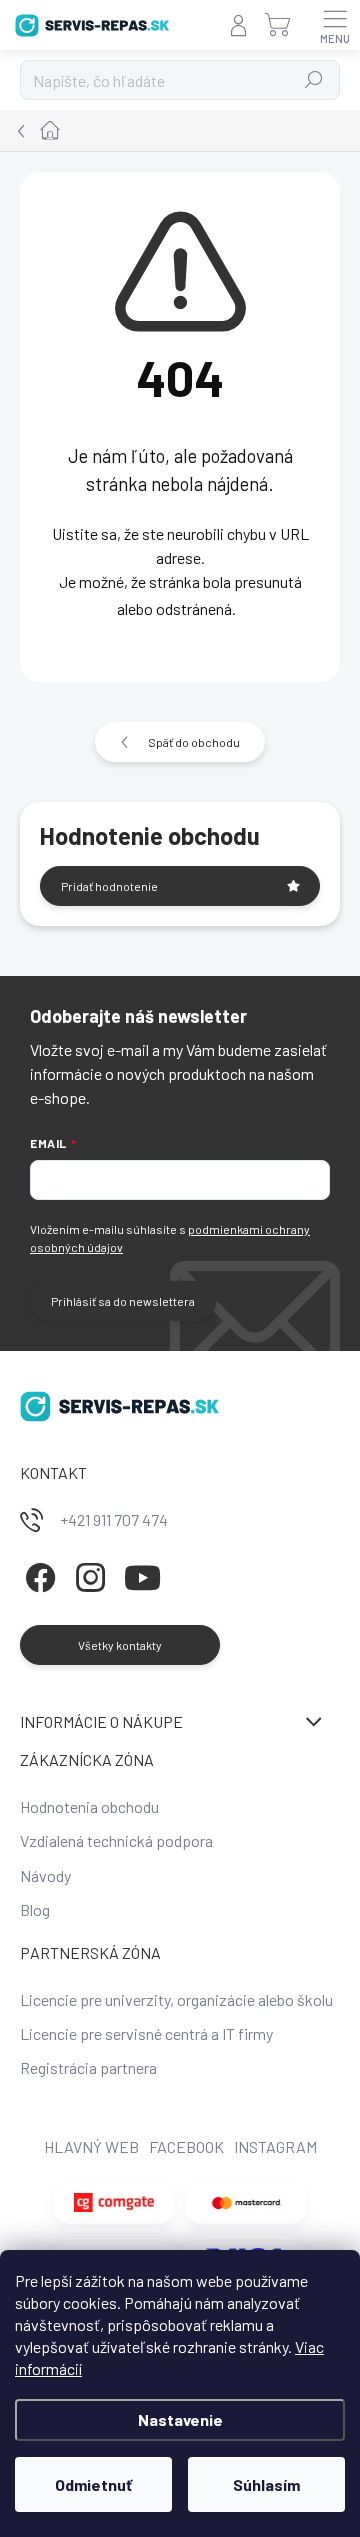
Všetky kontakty (120, 1645)
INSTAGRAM (275, 2146)
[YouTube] (142, 1574)
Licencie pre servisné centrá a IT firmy (146, 2033)
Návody (45, 1875)
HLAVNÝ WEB (91, 2146)
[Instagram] (87, 1574)
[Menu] (335, 25)
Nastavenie (180, 2419)
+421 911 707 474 (114, 1519)
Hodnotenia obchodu (89, 1806)
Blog (35, 1909)
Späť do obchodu (194, 742)
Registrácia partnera (88, 2067)
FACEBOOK (186, 2146)
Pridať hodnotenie (109, 886)
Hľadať (314, 80)
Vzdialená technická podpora (116, 1840)
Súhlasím (266, 2484)
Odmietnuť (93, 2484)
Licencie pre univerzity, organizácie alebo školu (176, 1999)
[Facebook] (37, 1574)
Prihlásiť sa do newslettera (123, 1301)
